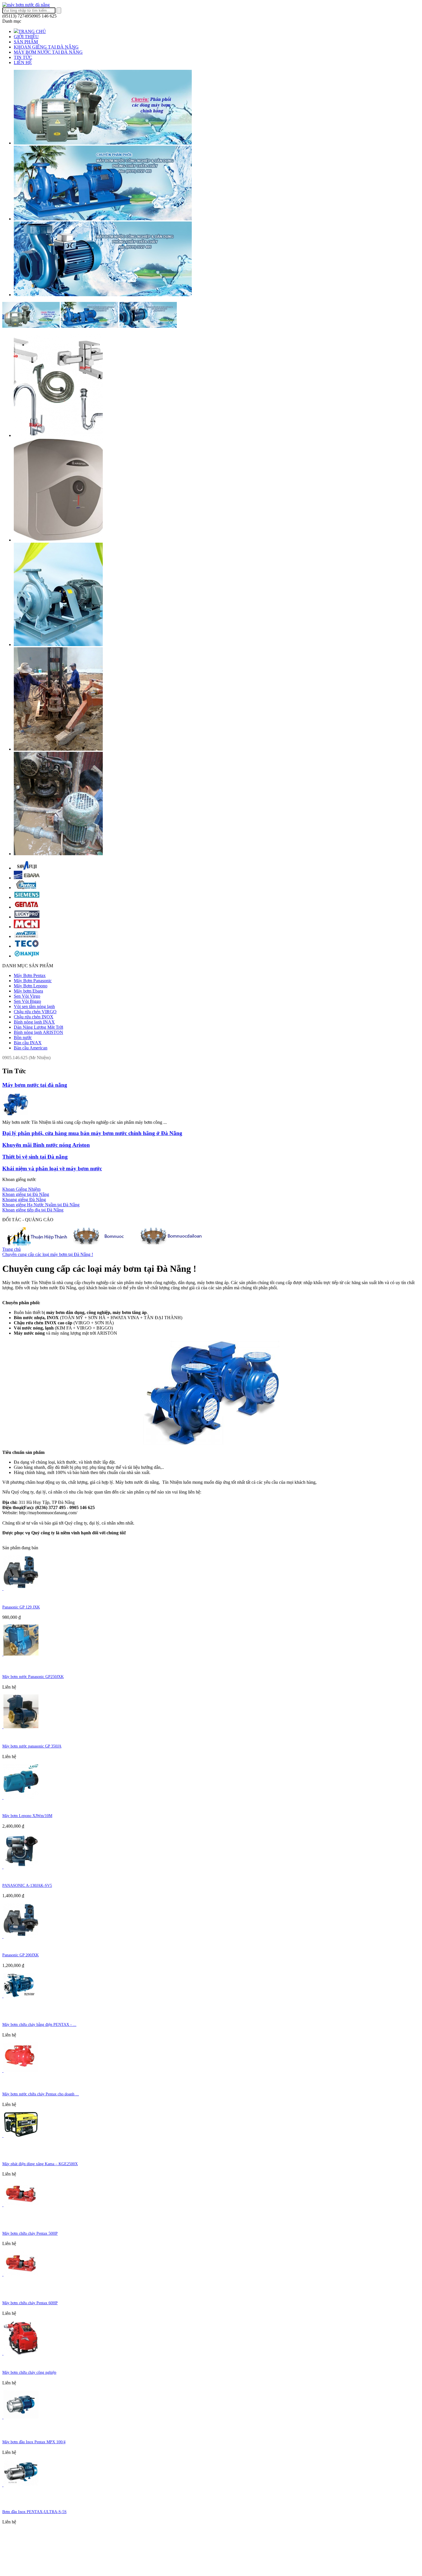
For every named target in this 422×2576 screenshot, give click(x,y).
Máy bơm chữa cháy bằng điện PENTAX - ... (39, 2025)
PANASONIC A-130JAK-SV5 (27, 1886)
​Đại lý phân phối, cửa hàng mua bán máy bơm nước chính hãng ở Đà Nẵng (92, 1133)
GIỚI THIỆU (26, 37)
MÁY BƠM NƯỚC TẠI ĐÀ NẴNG (48, 52)
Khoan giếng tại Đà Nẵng (26, 1194)
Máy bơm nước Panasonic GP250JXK (33, 1677)
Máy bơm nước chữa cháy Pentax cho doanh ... (41, 2094)
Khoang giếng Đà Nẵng (24, 1200)
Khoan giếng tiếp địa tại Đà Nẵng (33, 1210)
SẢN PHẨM (26, 42)
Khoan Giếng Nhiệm (21, 1189)
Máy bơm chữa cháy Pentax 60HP (30, 2303)
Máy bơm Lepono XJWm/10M (27, 1816)
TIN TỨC (23, 57)
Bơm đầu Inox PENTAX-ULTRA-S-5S (34, 2512)
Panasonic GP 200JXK (21, 1955)
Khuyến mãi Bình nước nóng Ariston (46, 1145)
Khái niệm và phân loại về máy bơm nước (52, 1168)
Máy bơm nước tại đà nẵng (35, 1085)
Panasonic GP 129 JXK (21, 1607)
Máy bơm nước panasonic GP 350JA (32, 1746)
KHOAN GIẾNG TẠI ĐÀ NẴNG (46, 47)
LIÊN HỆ (23, 62)
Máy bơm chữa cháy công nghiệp (29, 2372)
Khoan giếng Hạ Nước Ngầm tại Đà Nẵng (41, 1205)
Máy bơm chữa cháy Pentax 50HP (30, 2233)
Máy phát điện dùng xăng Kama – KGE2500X (40, 2164)
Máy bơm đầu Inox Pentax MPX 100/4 (34, 2442)
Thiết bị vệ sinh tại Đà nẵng (35, 1157)
